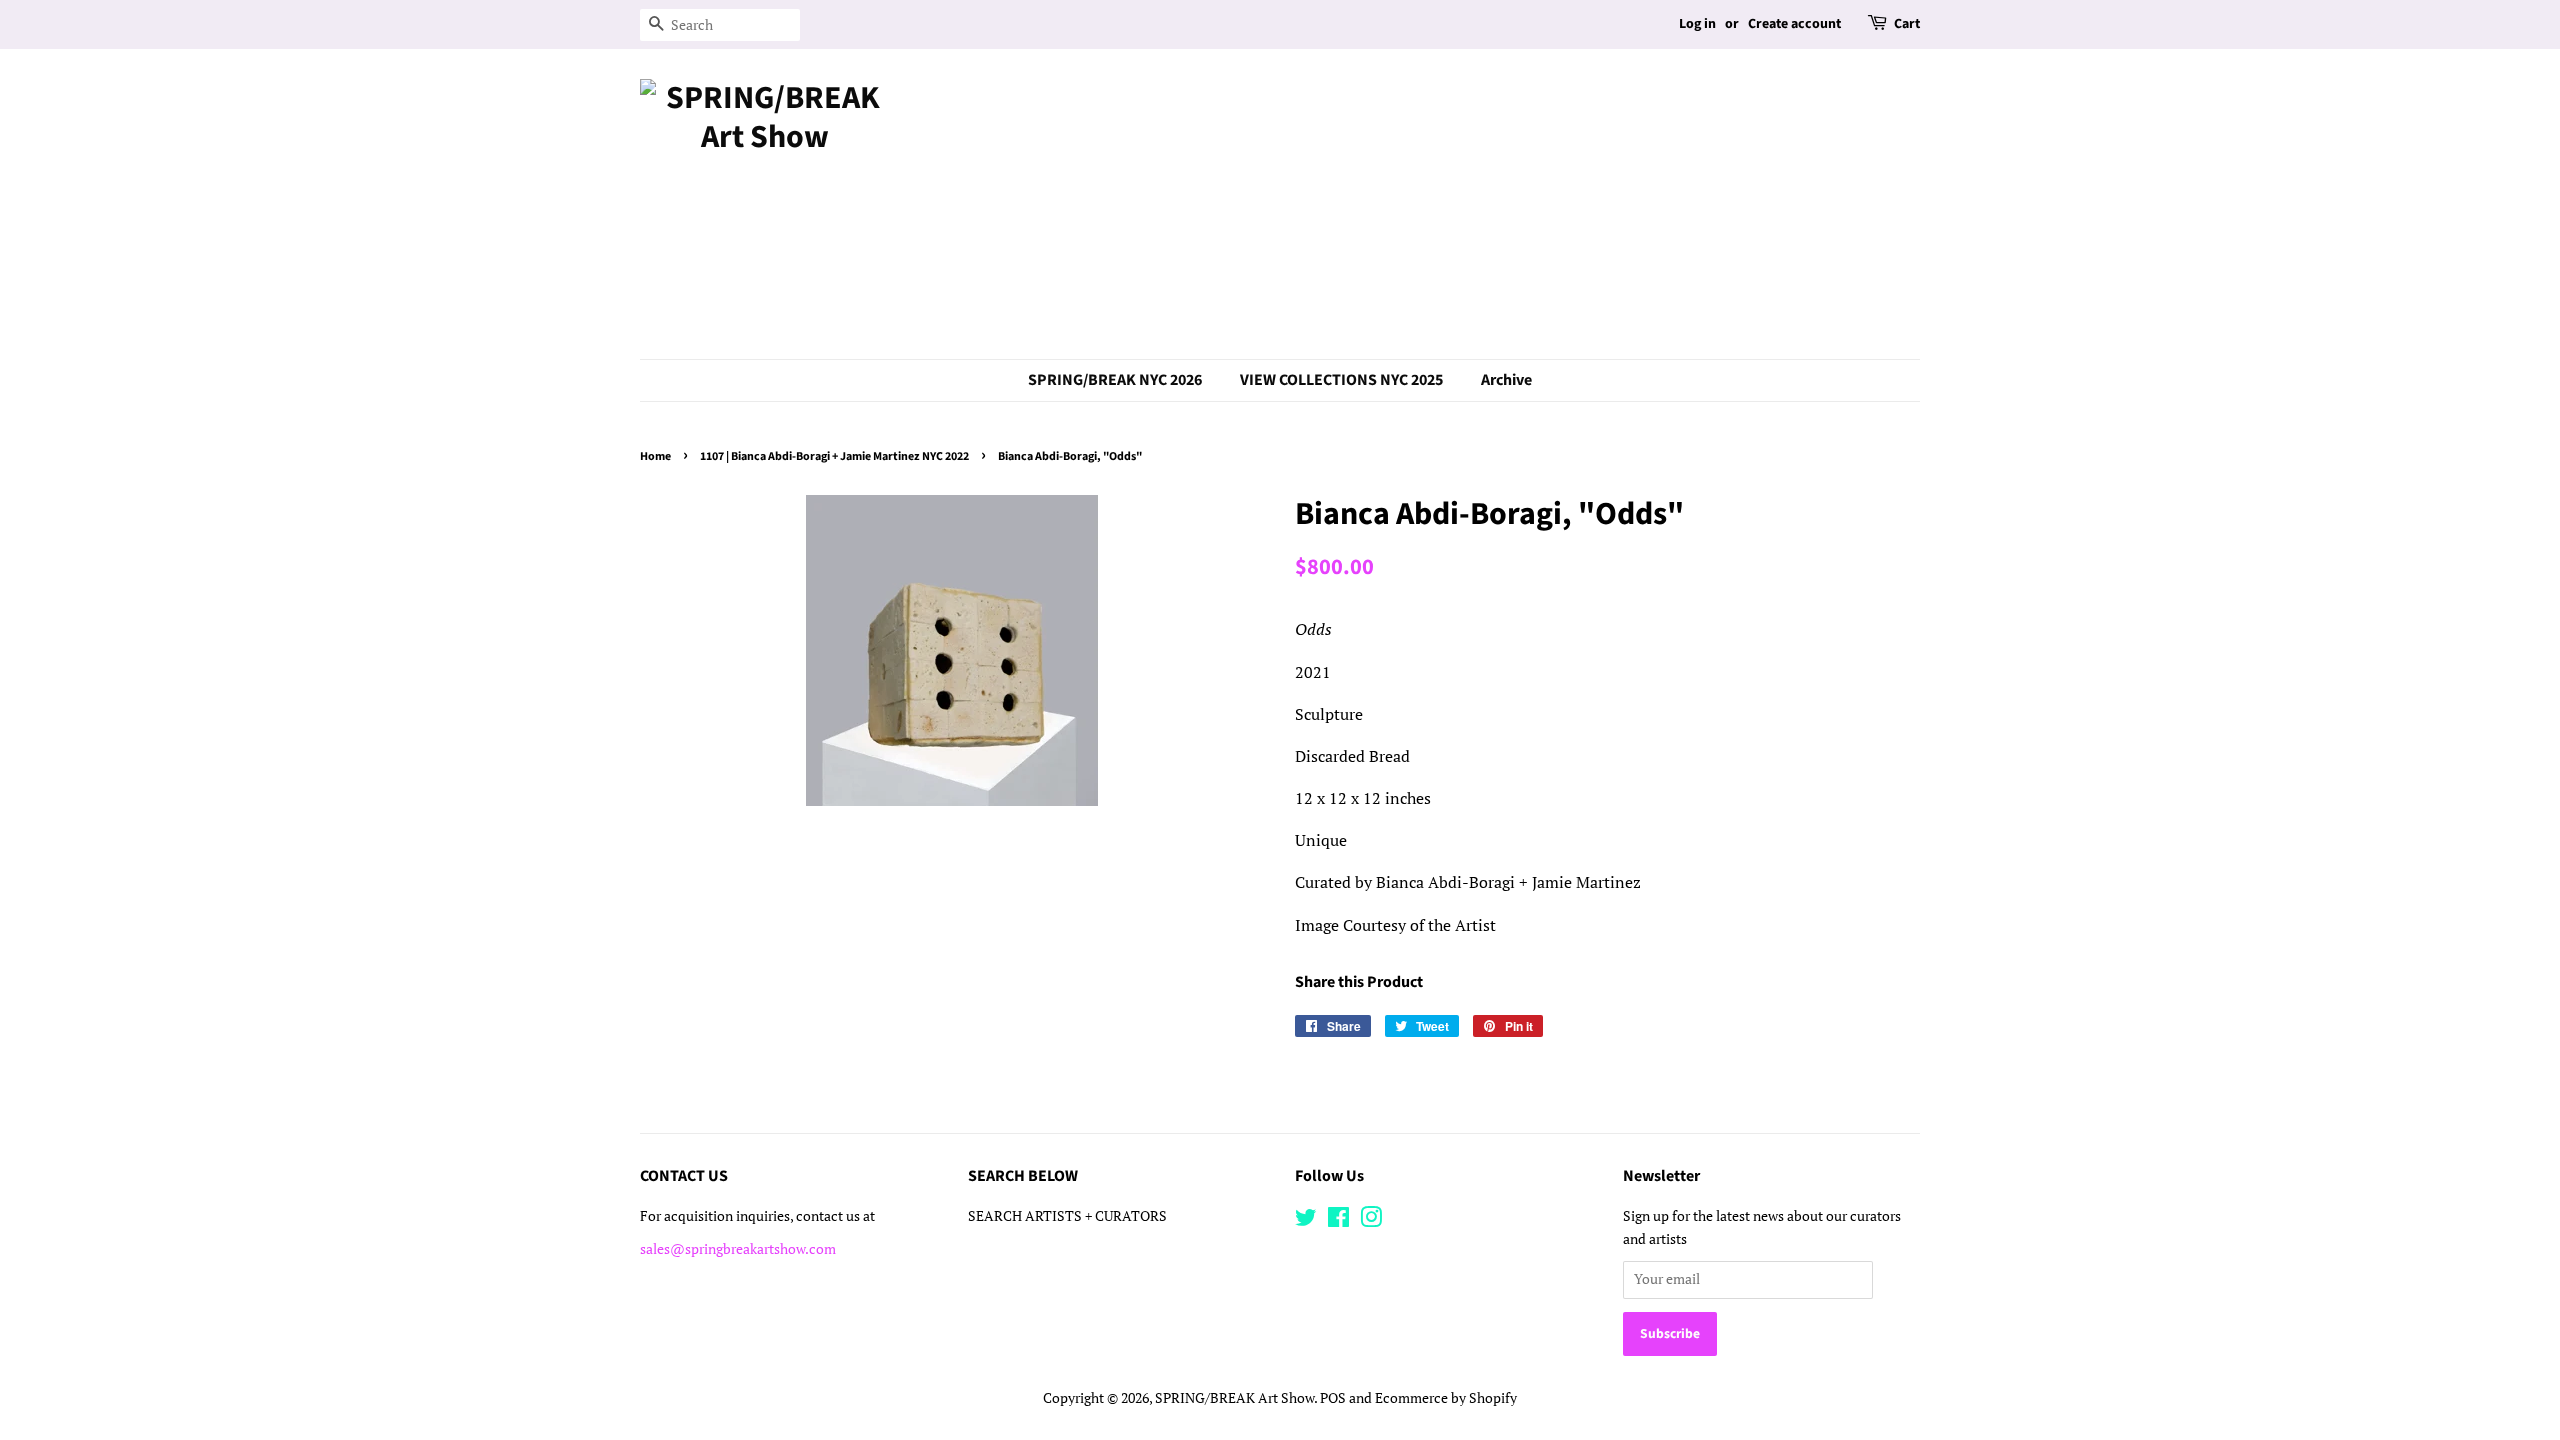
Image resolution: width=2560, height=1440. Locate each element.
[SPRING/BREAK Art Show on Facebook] (1338, 1221)
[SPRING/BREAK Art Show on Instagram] (1371, 1221)
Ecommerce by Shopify (1446, 1398)
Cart (1907, 24)
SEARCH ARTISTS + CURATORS (1067, 1216)
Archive (1506, 380)
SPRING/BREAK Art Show (1234, 1398)
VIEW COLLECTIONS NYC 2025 (1341, 380)
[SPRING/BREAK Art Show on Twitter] (1306, 1221)
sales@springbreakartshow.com (738, 1249)
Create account (1794, 24)
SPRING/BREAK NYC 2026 (1115, 380)
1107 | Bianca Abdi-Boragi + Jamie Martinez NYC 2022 (834, 456)
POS (1333, 1398)
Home (655, 456)
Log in (1697, 24)
